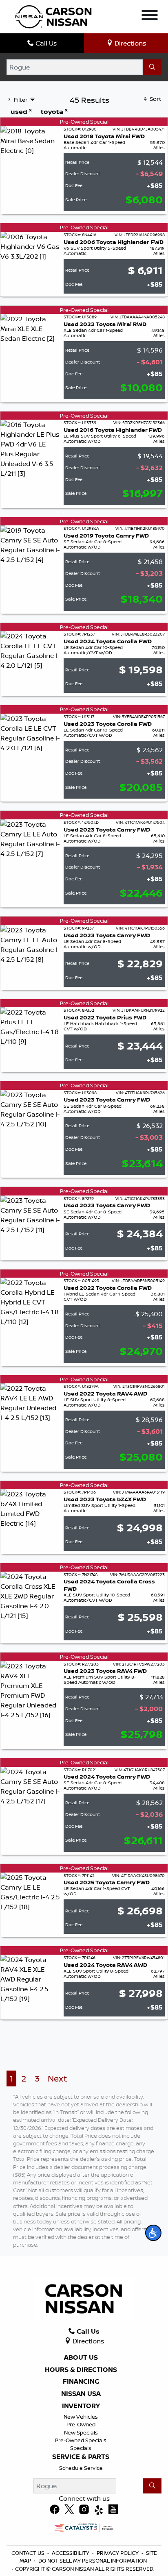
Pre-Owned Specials (81, 2440)
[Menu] (150, 16)
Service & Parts (81, 2457)
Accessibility (71, 2553)
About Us (81, 2358)
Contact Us (28, 2553)
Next (57, 2078)
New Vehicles (81, 2417)
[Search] (152, 67)
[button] (153, 2233)
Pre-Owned (81, 2424)
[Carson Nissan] (52, 16)
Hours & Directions (81, 2370)
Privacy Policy (118, 2553)
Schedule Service (81, 2468)
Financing (81, 2382)
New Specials (81, 2432)
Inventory (81, 2406)
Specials (81, 2448)
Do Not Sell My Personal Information (93, 2561)
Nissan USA (81, 2394)
